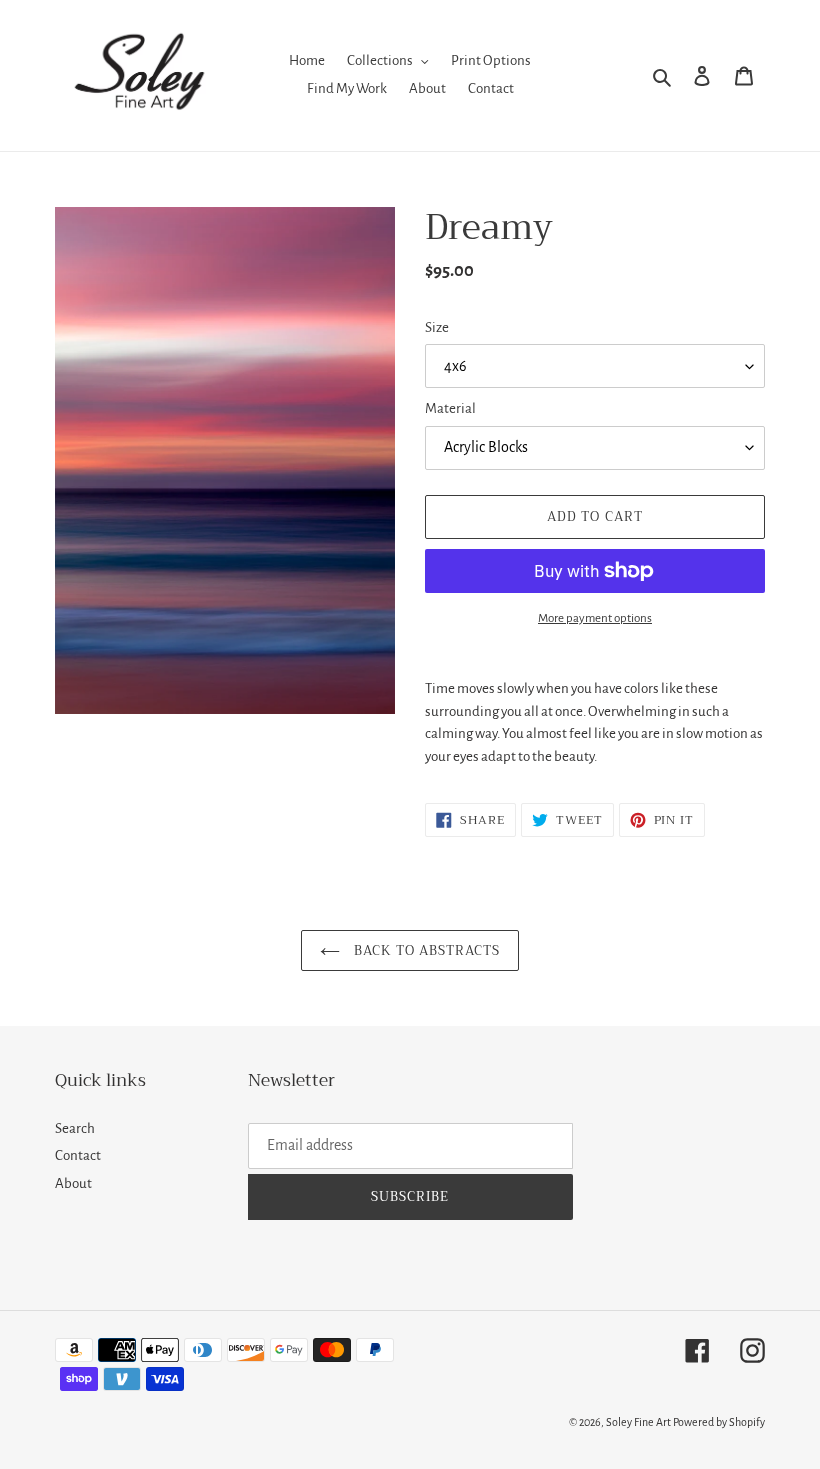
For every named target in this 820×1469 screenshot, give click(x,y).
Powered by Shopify (719, 1422)
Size (437, 327)
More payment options (595, 618)
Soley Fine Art (638, 1422)
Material (450, 408)
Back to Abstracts (425, 950)
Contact (78, 1155)
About (73, 1183)
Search (75, 1128)
